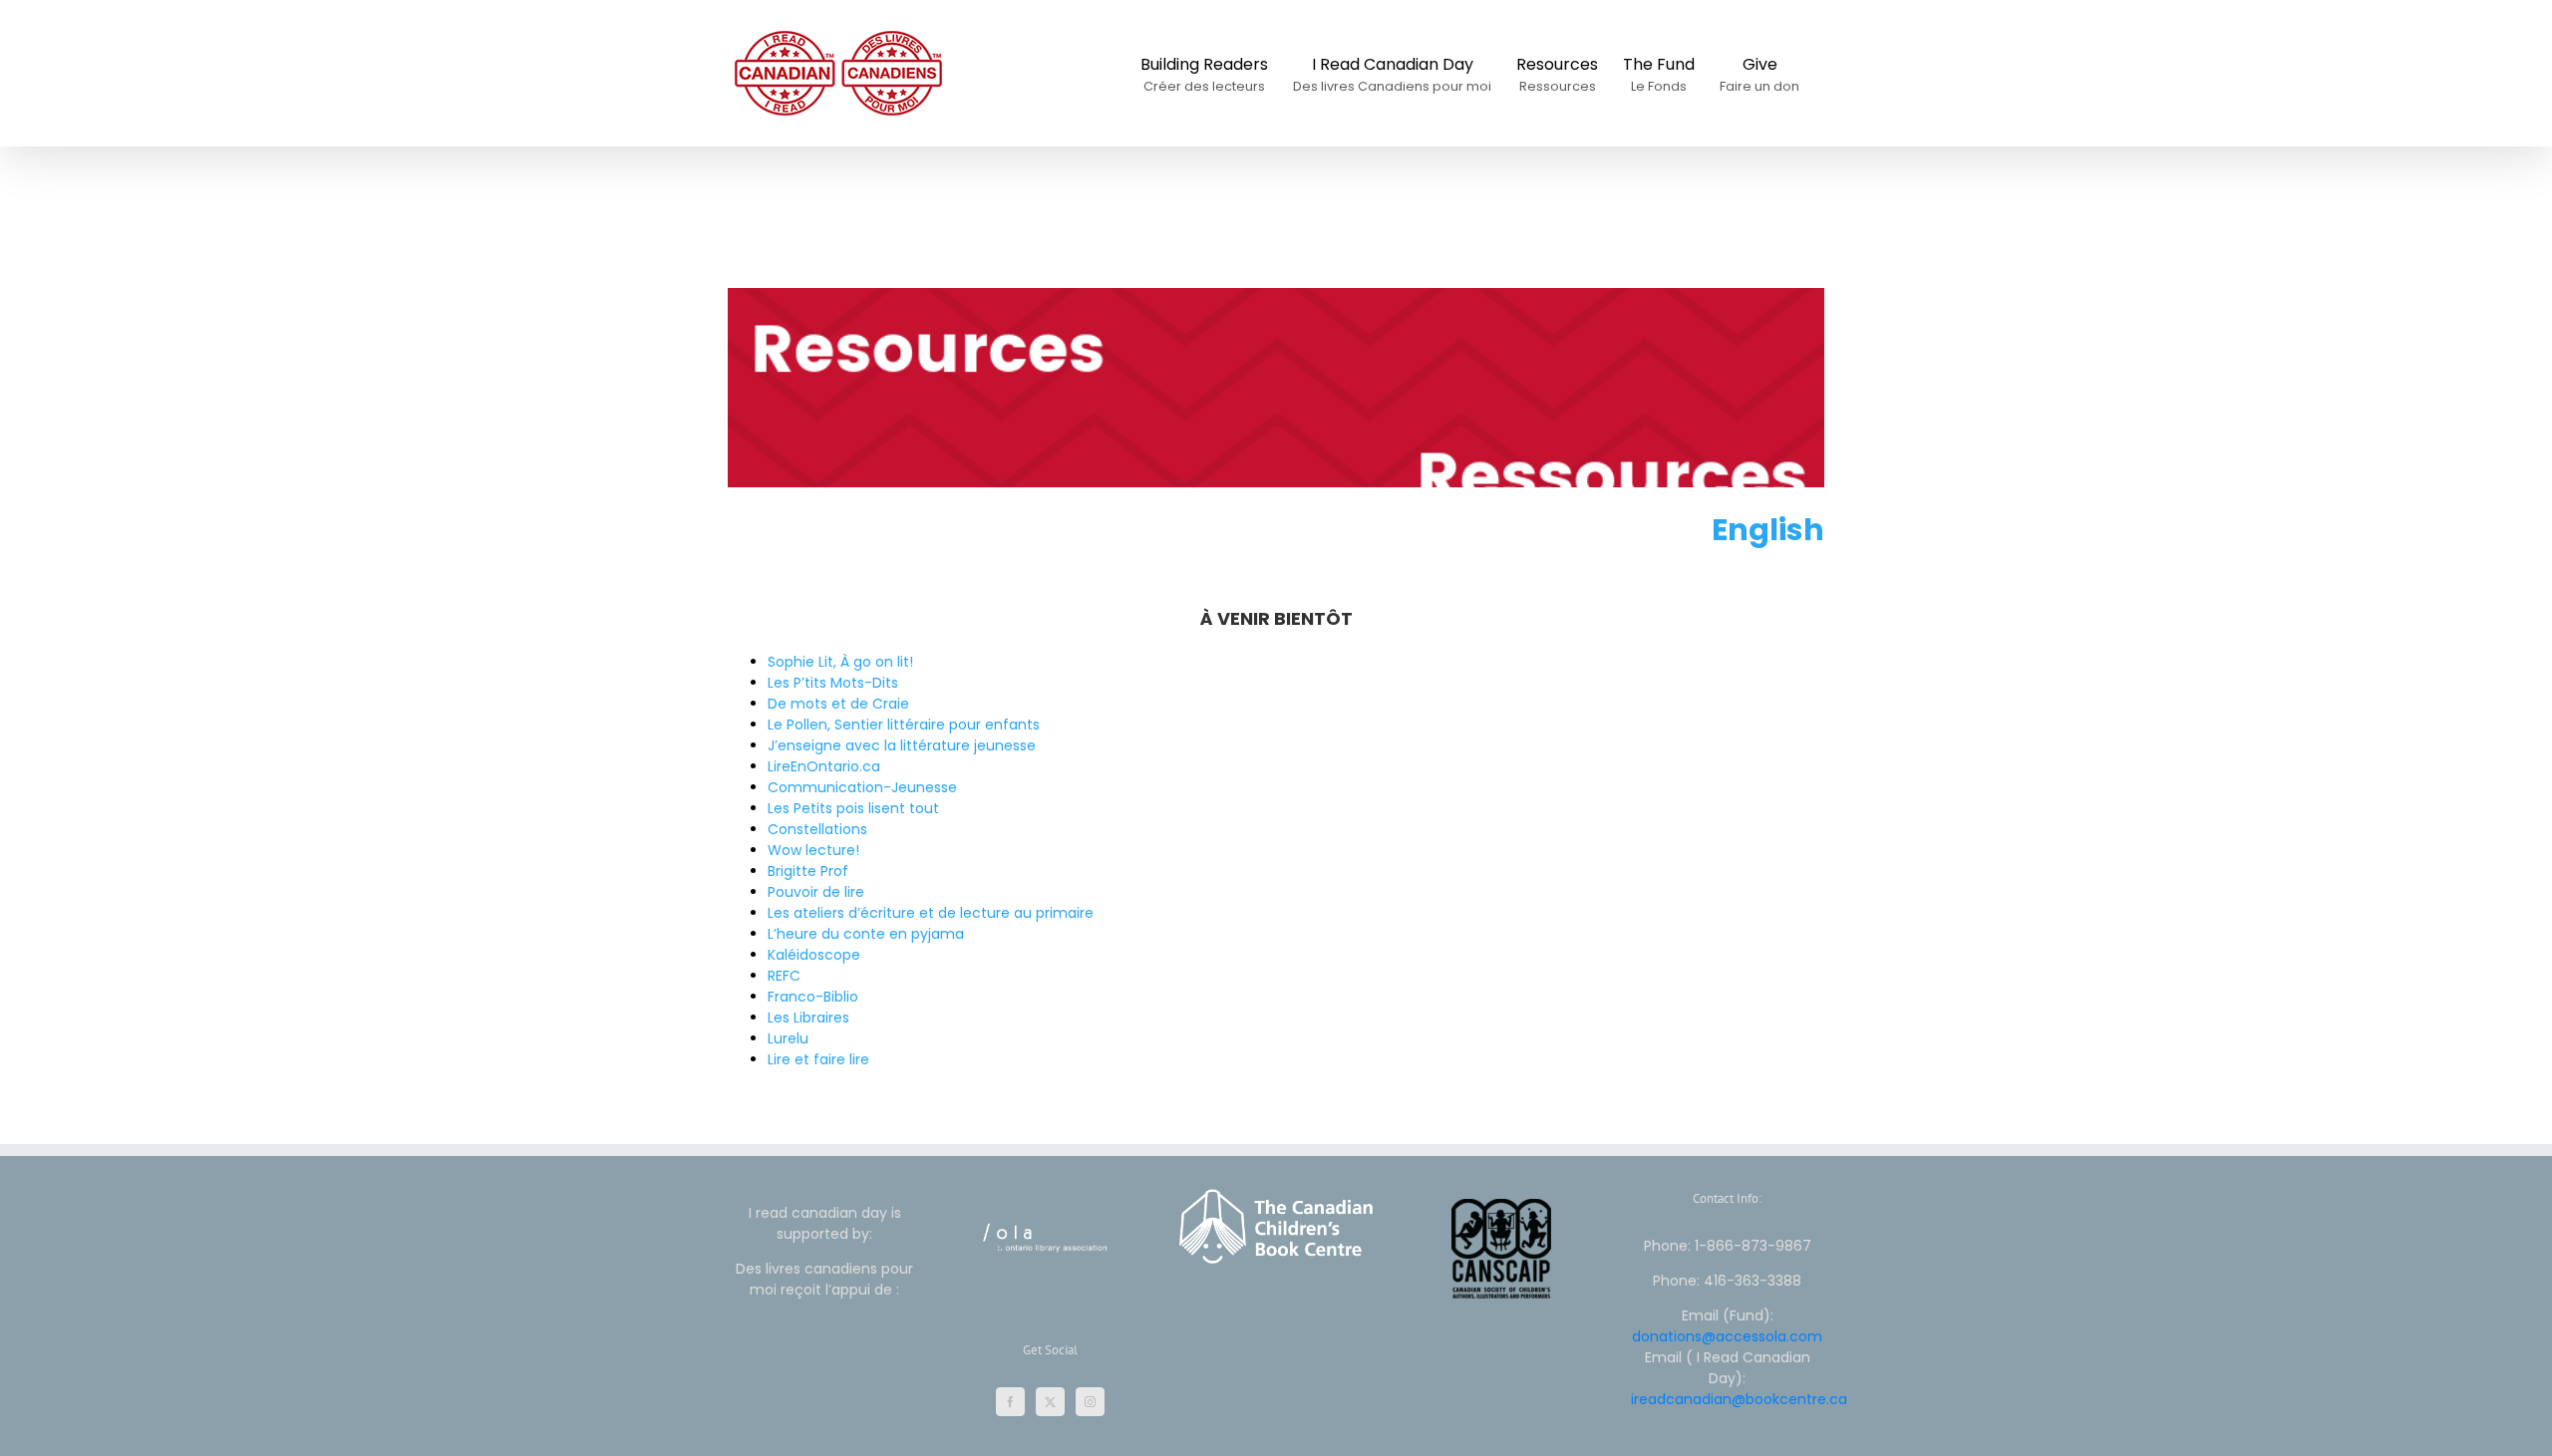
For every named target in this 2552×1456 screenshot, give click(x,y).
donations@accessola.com (1727, 1336)
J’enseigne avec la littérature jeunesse (902, 745)
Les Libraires (808, 1018)
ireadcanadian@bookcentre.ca (1739, 1399)
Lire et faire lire (818, 1059)
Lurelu (788, 1038)
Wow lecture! (813, 850)
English (1768, 530)
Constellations (817, 829)
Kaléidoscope (814, 955)
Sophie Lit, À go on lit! (840, 662)
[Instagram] (1090, 1402)
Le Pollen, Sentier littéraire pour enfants (904, 725)
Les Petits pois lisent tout (853, 808)
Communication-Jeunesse (862, 787)
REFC (784, 976)
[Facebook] (1010, 1402)
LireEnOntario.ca (824, 766)
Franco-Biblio (813, 997)
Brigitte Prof (808, 871)
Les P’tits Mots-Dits (833, 683)
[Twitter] (1050, 1402)
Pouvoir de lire (816, 892)
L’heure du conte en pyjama (866, 934)
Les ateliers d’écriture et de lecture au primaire (931, 913)
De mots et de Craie (838, 704)
